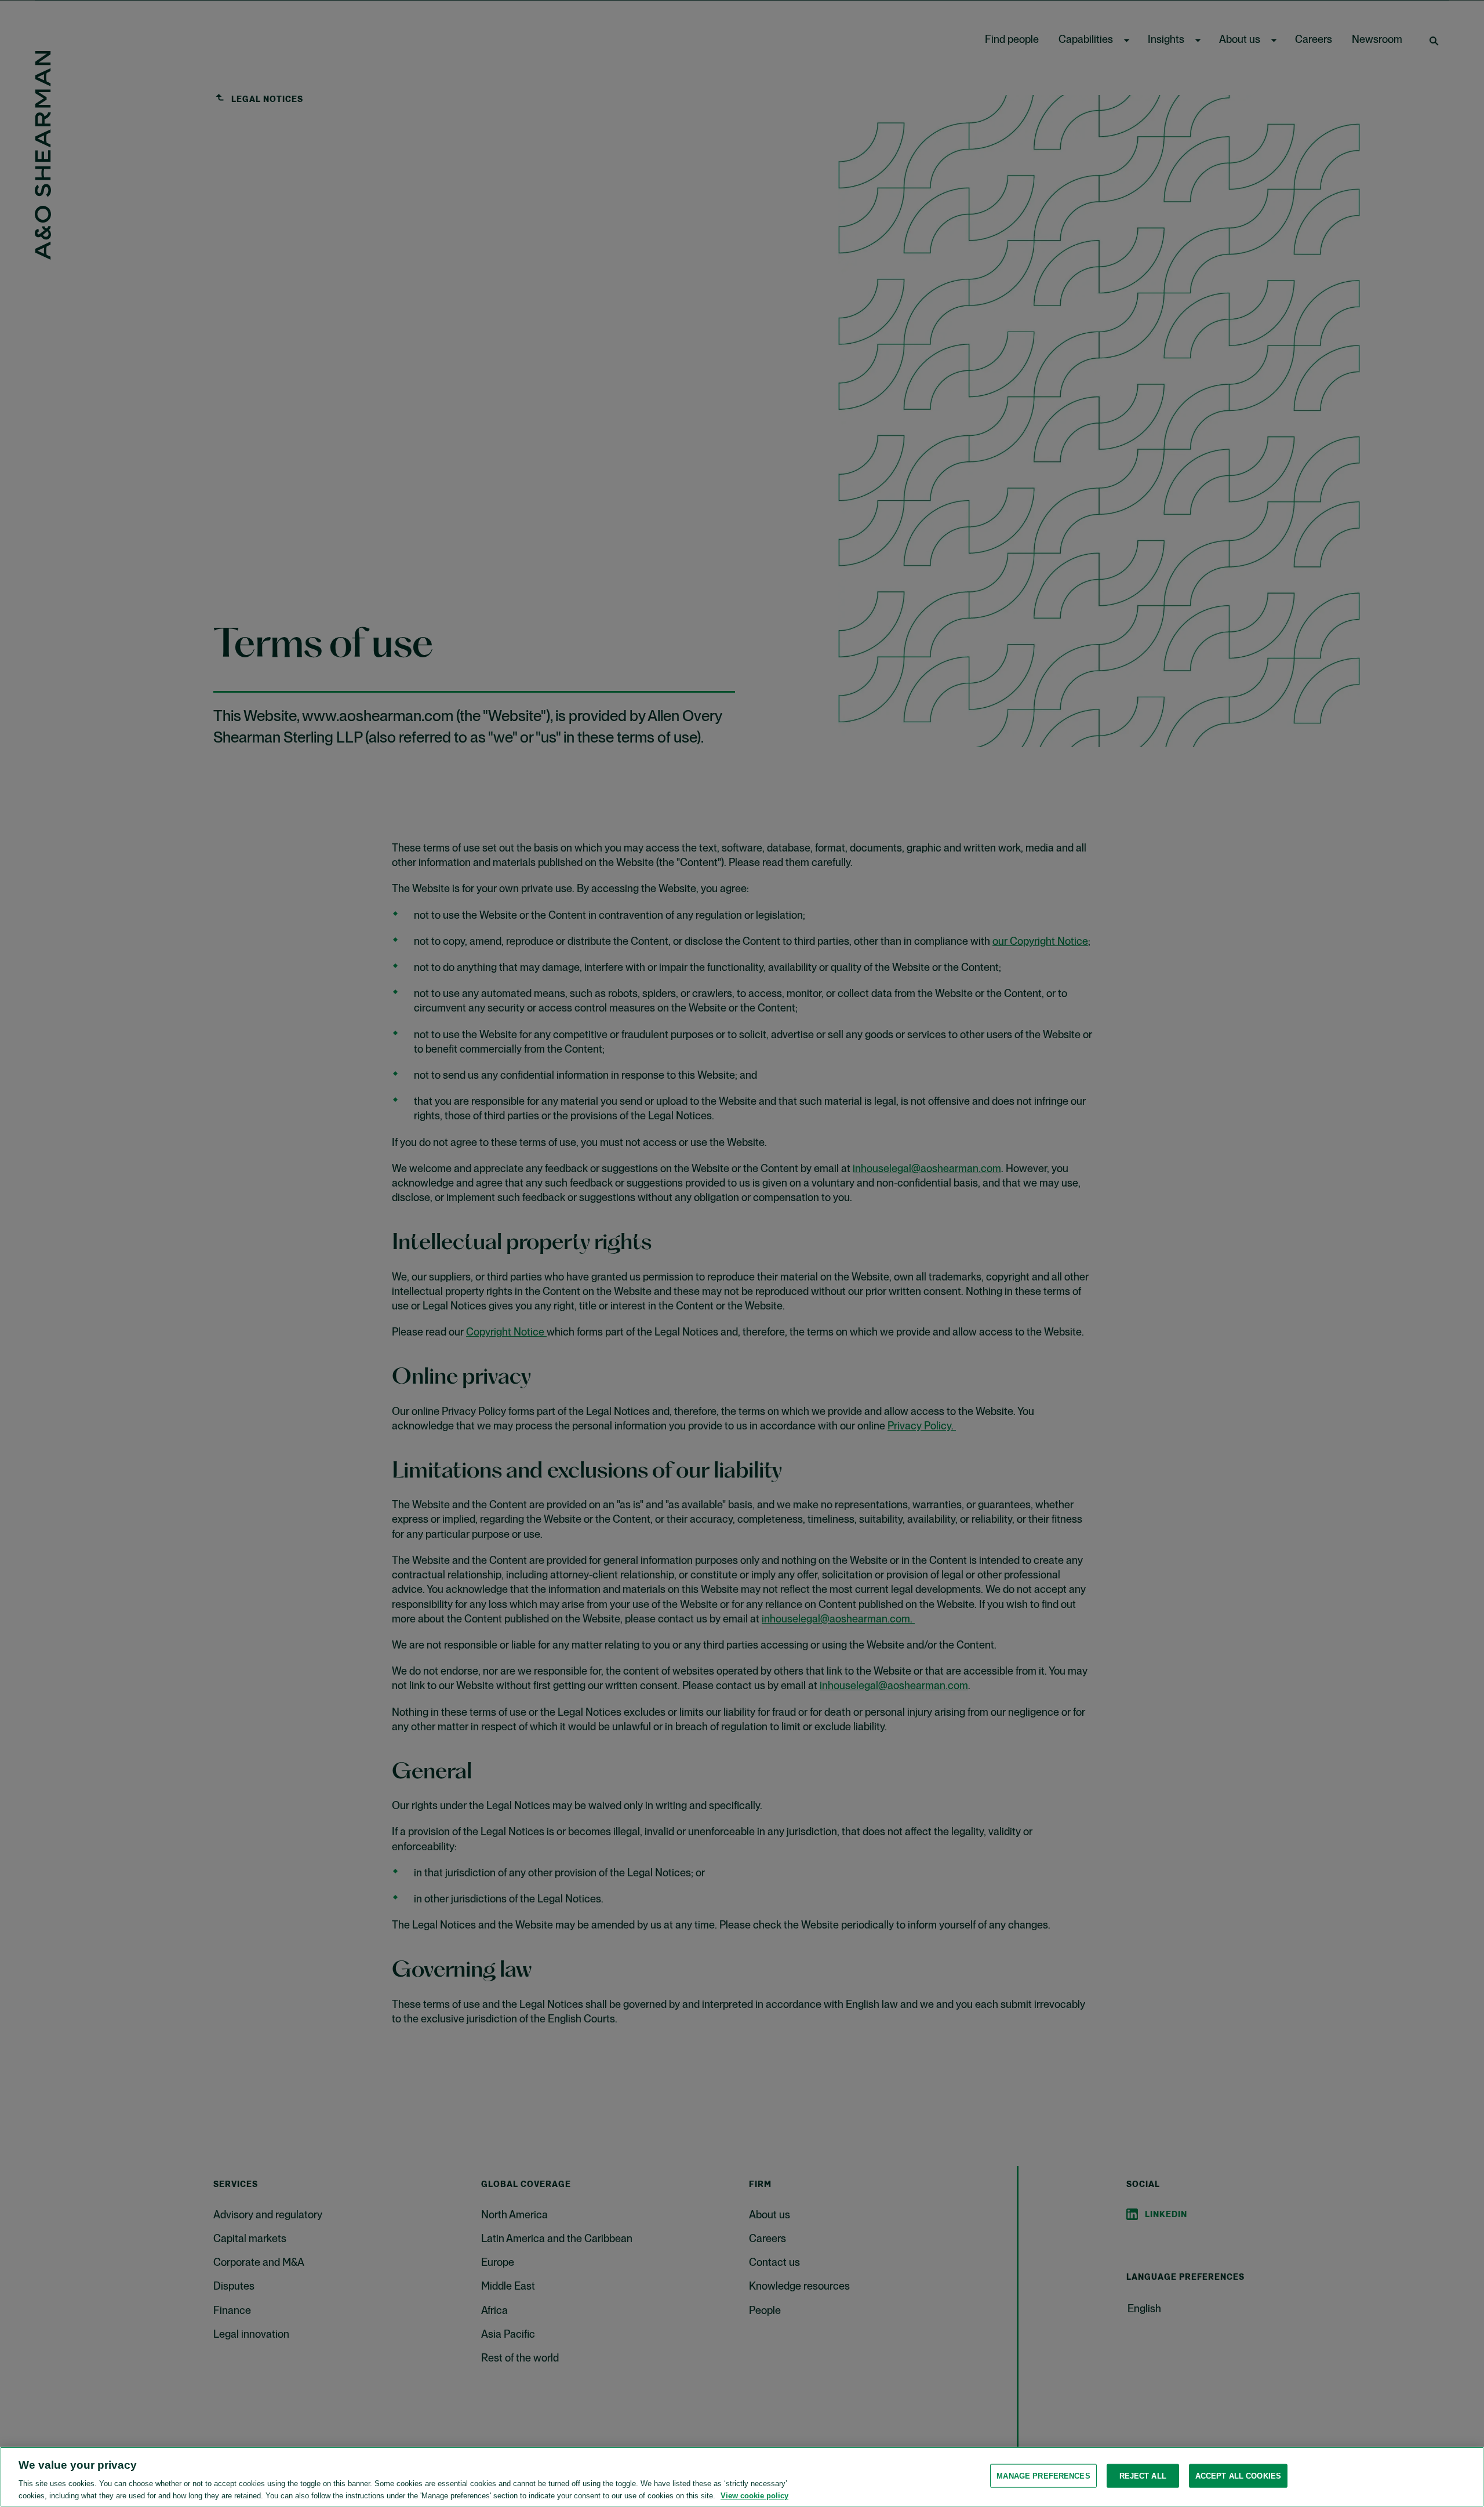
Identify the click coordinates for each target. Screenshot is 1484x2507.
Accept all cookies (1238, 2476)
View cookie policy (754, 2495)
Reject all (1143, 2476)
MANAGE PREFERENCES (1043, 2476)
